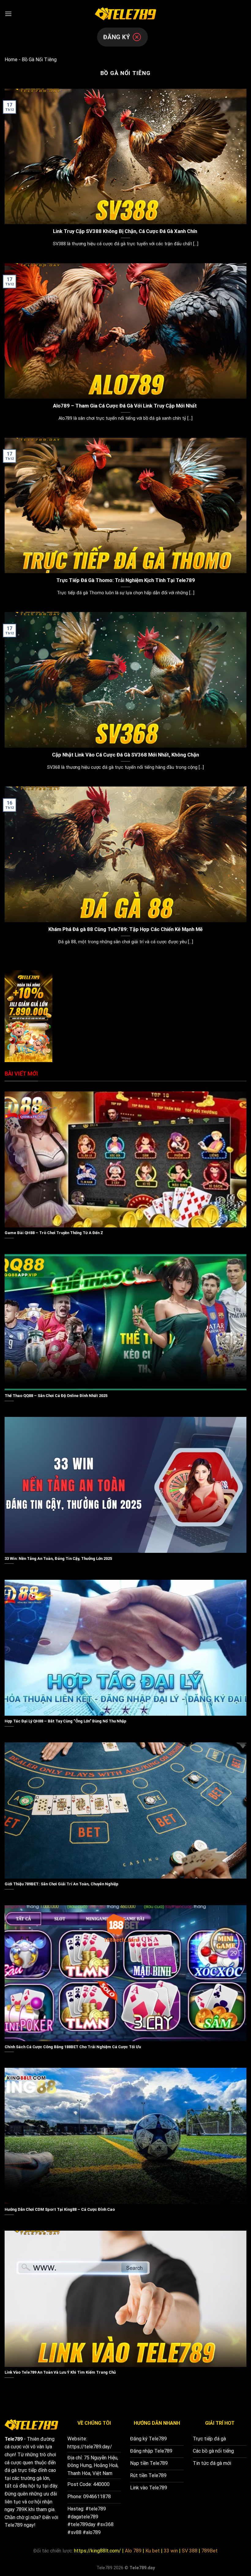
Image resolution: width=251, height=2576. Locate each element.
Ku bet (153, 2551)
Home (11, 60)
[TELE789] (125, 14)
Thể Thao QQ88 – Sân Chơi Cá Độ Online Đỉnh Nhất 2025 (56, 1396)
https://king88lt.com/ (97, 2551)
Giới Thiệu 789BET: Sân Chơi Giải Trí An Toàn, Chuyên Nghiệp (62, 1884)
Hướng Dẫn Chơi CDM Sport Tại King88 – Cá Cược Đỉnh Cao (60, 2209)
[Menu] (8, 14)
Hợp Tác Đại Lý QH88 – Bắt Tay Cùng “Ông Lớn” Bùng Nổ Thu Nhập (66, 1721)
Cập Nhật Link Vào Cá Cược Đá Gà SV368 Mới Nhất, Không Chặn (125, 755)
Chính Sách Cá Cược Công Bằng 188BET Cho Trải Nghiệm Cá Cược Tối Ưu (73, 2047)
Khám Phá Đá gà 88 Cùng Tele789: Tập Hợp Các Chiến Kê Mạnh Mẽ (125, 929)
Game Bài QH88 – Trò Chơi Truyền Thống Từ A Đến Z (54, 1233)
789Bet (210, 2551)
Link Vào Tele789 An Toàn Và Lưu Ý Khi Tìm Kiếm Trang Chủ (60, 2372)
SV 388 (190, 2551)
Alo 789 (133, 2551)
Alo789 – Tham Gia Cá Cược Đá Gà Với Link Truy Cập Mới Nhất (125, 406)
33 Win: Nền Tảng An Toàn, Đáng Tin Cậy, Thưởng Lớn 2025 (58, 1558)
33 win (171, 2551)
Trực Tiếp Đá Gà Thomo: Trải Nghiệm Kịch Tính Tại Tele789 (126, 580)
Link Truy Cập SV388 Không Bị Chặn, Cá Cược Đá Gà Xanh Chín (126, 231)
